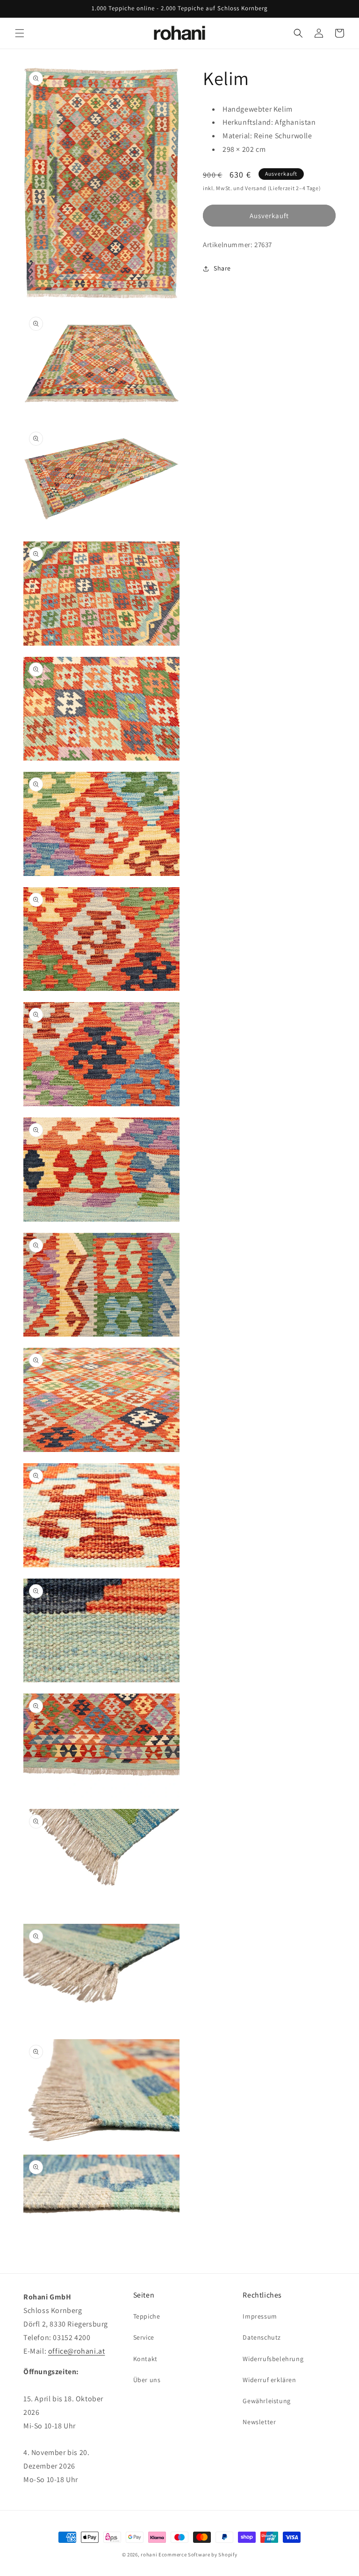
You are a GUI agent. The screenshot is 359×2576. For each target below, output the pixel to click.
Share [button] (222, 268)
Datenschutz (262, 2337)
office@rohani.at (77, 2351)
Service (144, 2337)
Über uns (147, 2380)
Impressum (260, 2316)
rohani (149, 2555)
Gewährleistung (266, 2401)
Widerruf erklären (269, 2380)
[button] (20, 33)
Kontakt (145, 2359)
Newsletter (259, 2422)
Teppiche (147, 2316)
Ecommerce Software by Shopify (198, 2555)
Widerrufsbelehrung (273, 2359)
